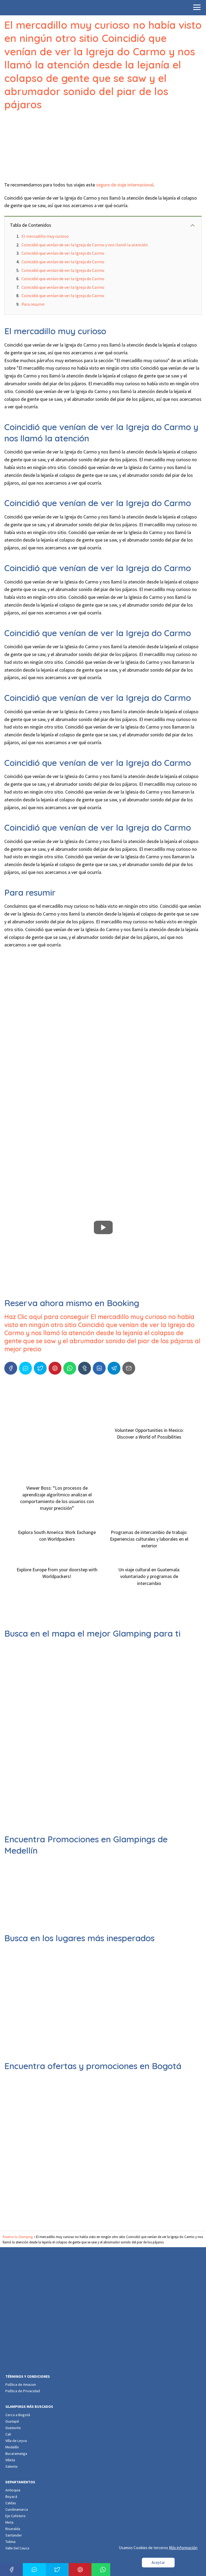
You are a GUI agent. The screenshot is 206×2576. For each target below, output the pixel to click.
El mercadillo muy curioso (45, 236)
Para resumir (33, 304)
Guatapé (12, 2421)
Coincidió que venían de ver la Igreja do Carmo (63, 253)
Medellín (12, 2447)
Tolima (10, 2542)
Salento (12, 2466)
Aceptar (158, 2562)
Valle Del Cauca (17, 2548)
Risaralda (13, 2529)
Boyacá (11, 2496)
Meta (9, 2522)
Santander (14, 2535)
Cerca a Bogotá (18, 2415)
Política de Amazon (21, 2384)
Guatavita (13, 2428)
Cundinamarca (17, 2509)
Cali (8, 2434)
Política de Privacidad (23, 2391)
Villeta (10, 2460)
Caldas (11, 2503)
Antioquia (13, 2490)
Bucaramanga (16, 2453)
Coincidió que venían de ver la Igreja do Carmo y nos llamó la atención (85, 245)
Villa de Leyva (16, 2441)
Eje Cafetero (15, 2516)
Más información (183, 2548)
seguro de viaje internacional (125, 185)
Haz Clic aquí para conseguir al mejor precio (102, 1333)
